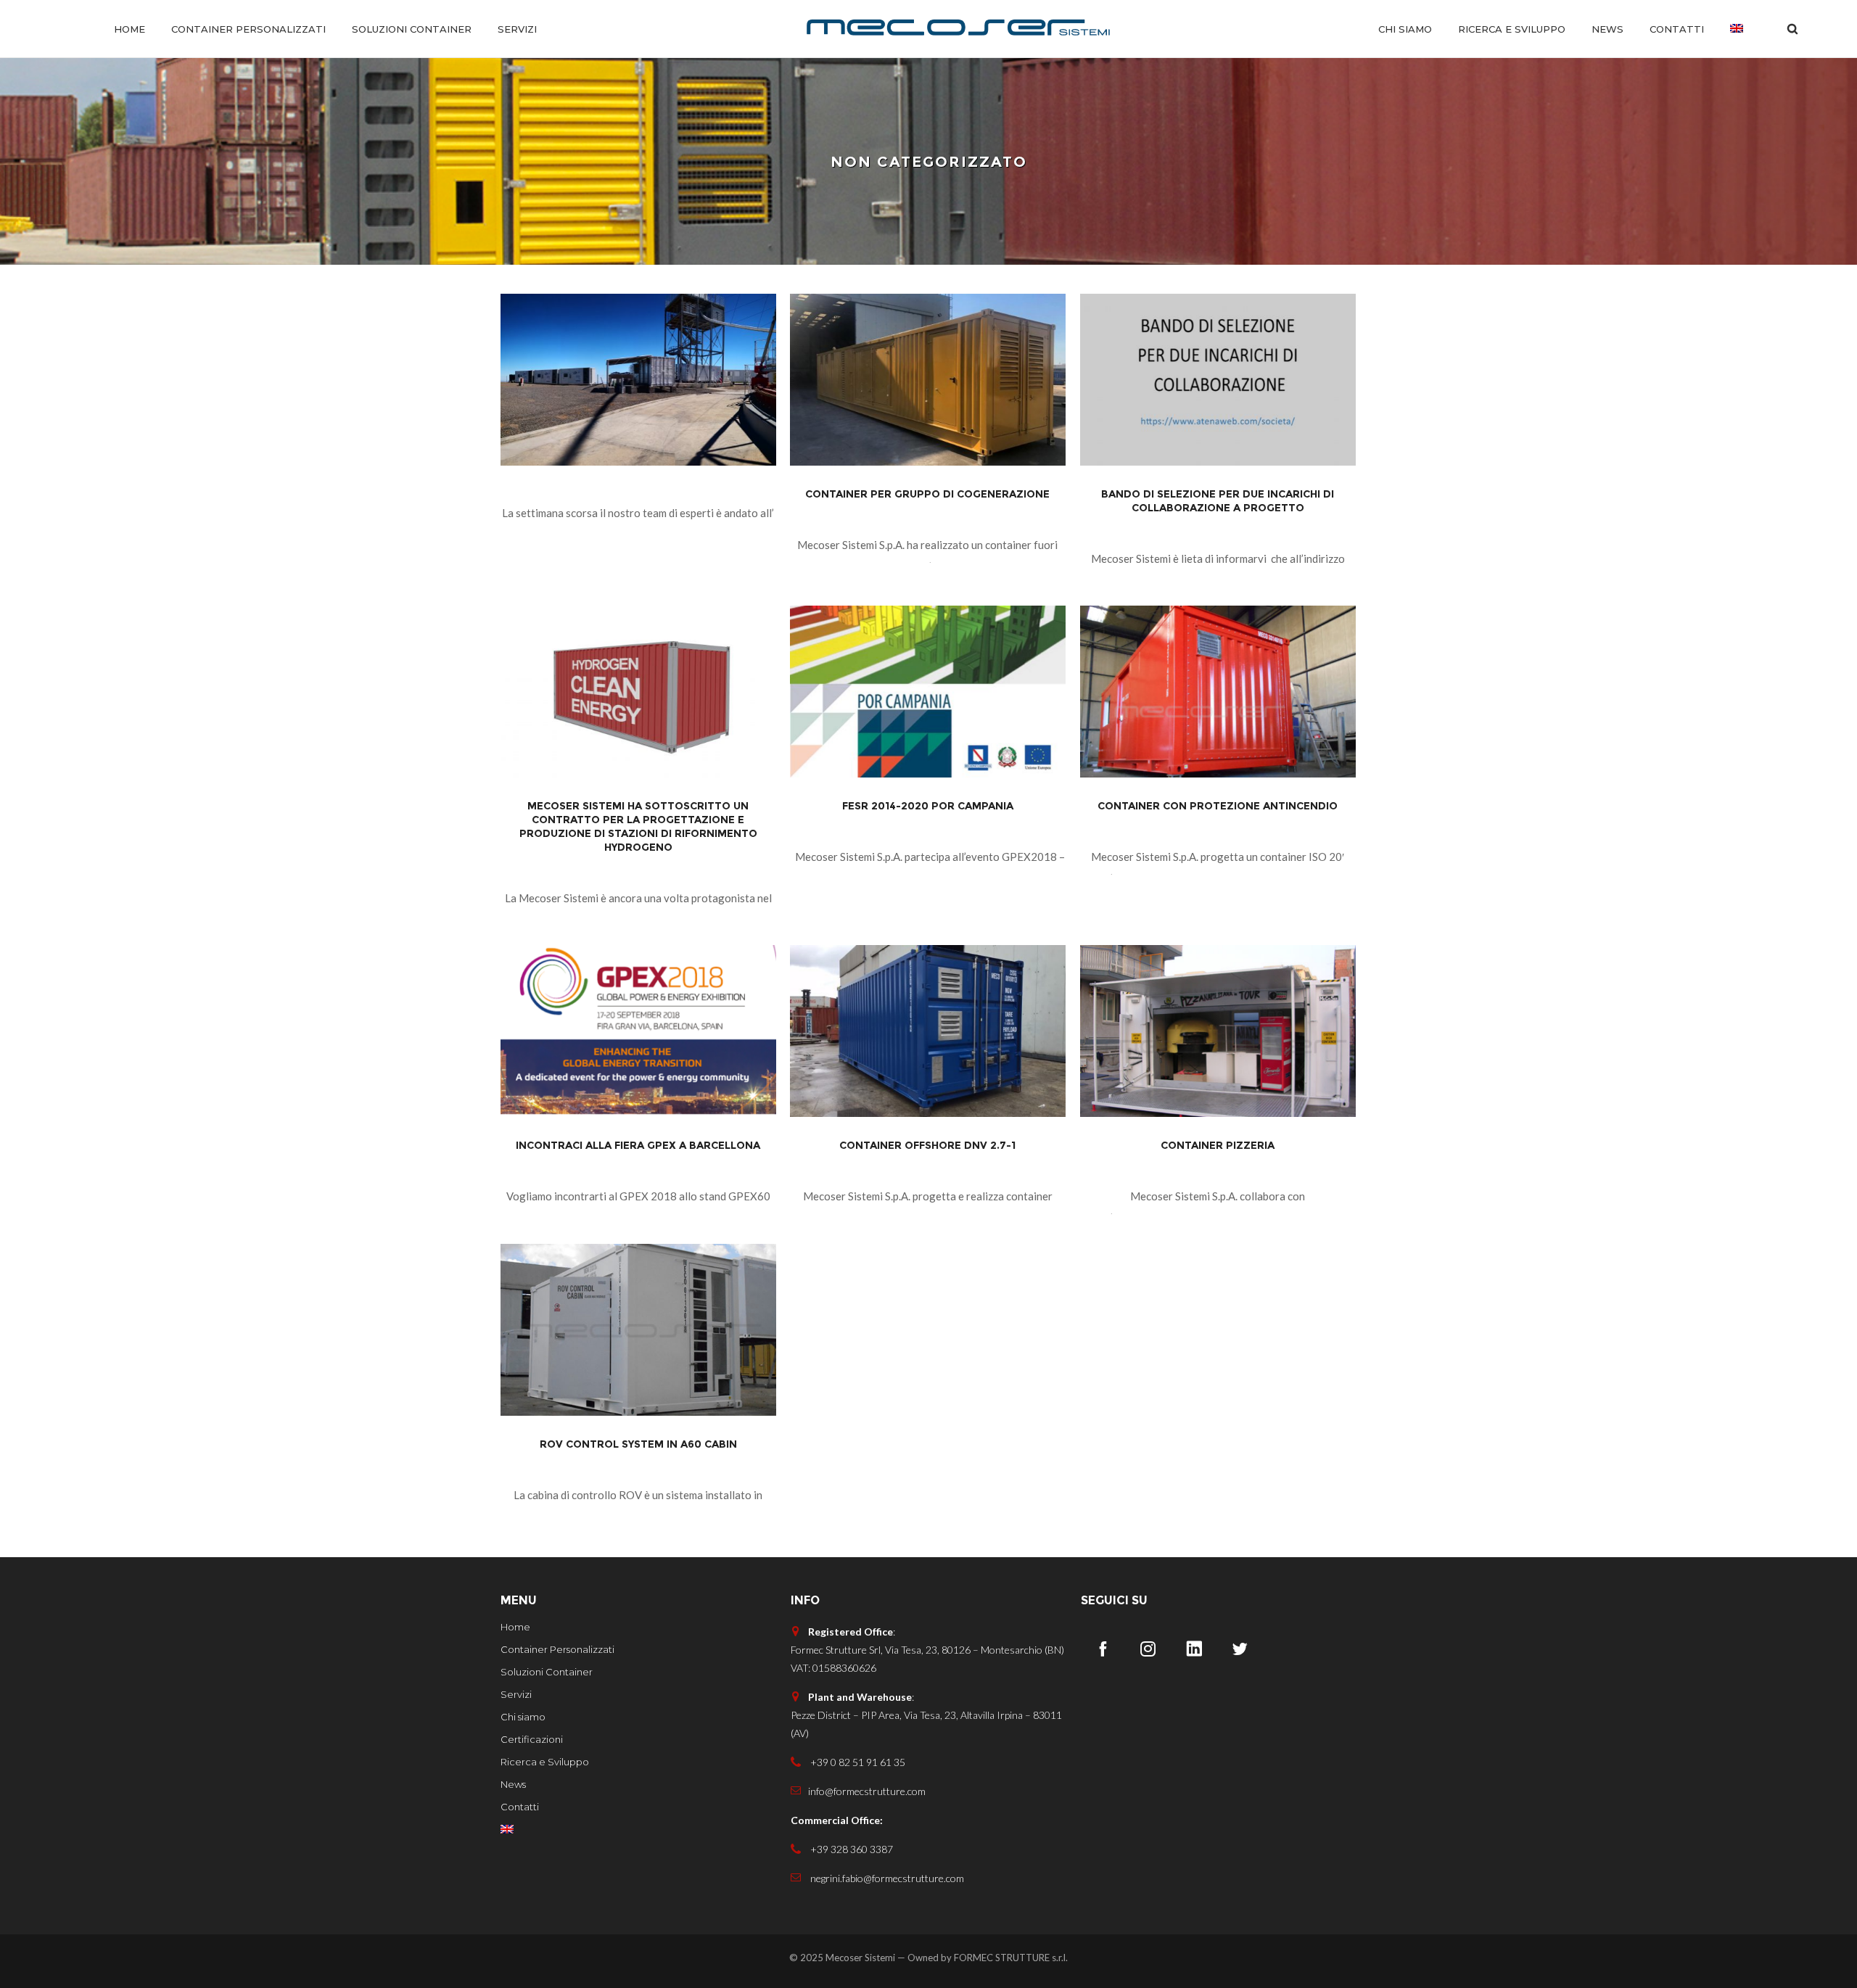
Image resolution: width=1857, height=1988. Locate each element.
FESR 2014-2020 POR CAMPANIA (928, 806)
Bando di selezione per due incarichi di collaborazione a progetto (1218, 501)
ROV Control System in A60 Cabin (638, 1444)
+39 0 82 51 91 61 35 (857, 1762)
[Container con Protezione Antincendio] (1218, 692)
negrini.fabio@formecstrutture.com (886, 1878)
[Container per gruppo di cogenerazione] (928, 380)
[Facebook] (1103, 1649)
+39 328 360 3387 (851, 1849)
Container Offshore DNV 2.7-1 (927, 1145)
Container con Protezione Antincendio (1218, 806)
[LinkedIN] (1194, 1649)
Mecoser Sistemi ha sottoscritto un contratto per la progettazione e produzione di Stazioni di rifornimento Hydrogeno (638, 826)
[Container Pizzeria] (1218, 1031)
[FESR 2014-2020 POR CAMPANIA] (928, 692)
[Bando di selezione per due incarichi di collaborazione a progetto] (1218, 380)
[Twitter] (1240, 1649)
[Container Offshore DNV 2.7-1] (928, 1031)
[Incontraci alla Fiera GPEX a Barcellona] (638, 1031)
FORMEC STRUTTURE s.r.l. (1011, 1958)
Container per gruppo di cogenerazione (927, 494)
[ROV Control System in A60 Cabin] (638, 1330)
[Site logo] (958, 29)
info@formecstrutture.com (867, 1791)
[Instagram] (1148, 1649)
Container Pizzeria (1218, 1145)
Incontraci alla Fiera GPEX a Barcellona (638, 1145)
